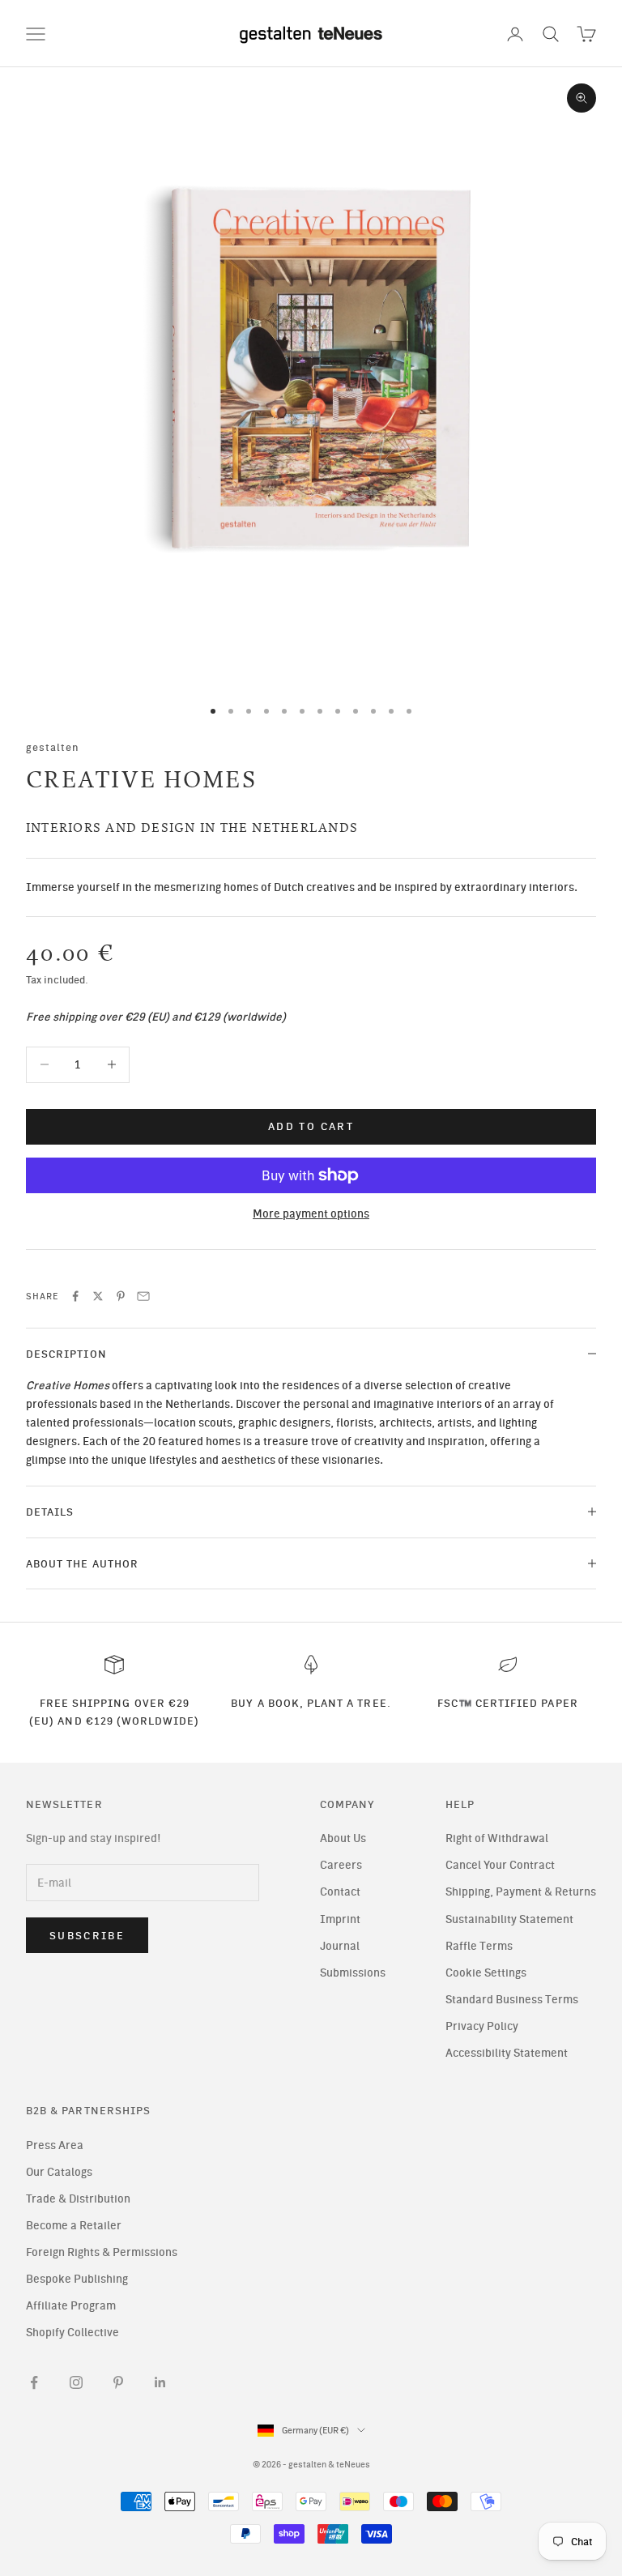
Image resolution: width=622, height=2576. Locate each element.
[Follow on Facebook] (34, 2382)
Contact (340, 1892)
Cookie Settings (486, 1973)
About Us (343, 1838)
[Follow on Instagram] (76, 2382)
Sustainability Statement (509, 1919)
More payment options (311, 1214)
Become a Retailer (74, 2226)
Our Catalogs (59, 2172)
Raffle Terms (479, 1946)
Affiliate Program (71, 2306)
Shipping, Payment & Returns (521, 1892)
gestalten (53, 747)
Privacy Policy (482, 2026)
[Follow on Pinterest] (118, 2382)
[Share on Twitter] (98, 1296)
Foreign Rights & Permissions (102, 2252)
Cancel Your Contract (500, 1865)
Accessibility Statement (507, 2053)
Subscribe (87, 1936)
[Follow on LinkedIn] (160, 2382)
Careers (341, 1865)
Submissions (353, 1973)
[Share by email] (143, 1296)
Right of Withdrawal (497, 1838)
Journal (340, 1946)
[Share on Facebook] (75, 1296)
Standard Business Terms (512, 2000)
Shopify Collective (72, 2333)
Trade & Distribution (78, 2199)
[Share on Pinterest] (121, 1296)
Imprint (340, 1919)
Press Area (55, 2145)
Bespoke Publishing (77, 2279)
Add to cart (311, 1126)
